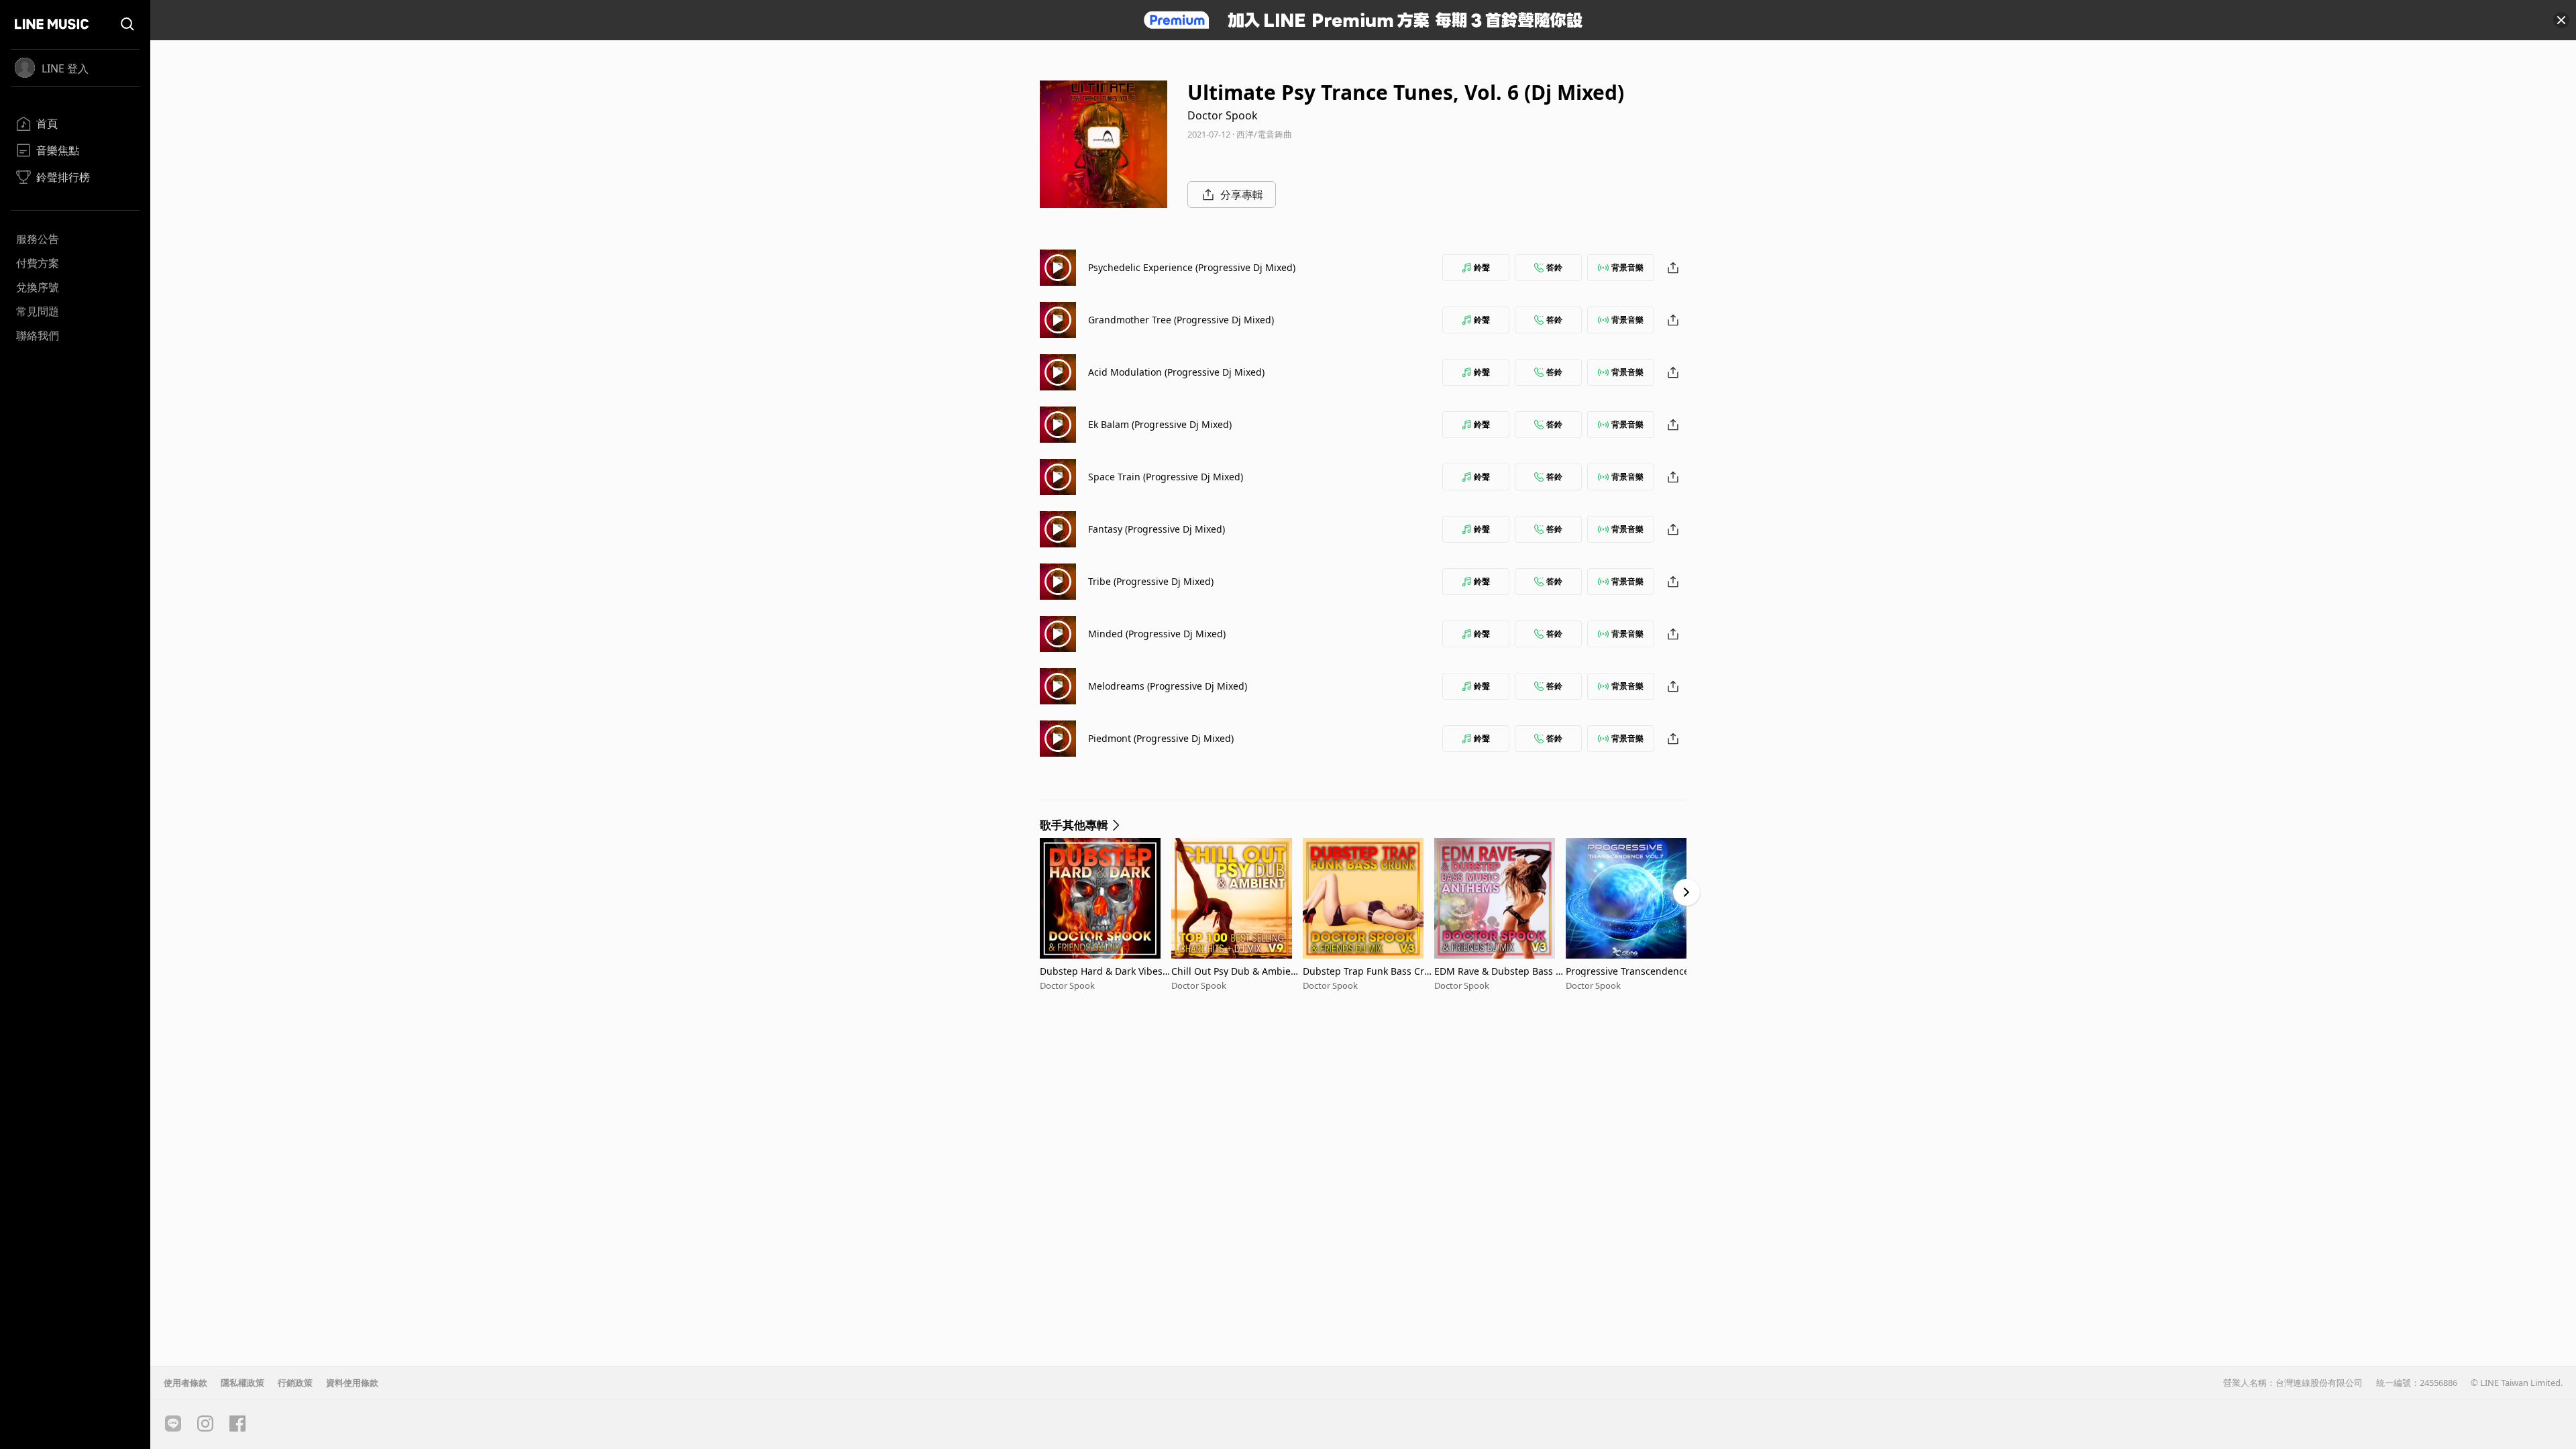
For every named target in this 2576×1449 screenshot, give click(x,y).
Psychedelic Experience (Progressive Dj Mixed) (1192, 267)
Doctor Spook (1223, 115)
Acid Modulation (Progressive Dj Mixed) (1176, 372)
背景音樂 (1627, 267)
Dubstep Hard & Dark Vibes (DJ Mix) (1101, 971)
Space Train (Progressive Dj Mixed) (1166, 477)
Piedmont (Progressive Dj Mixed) (1161, 738)
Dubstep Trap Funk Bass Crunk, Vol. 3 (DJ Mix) (1366, 971)
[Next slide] (1686, 892)
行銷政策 (295, 1383)
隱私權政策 (243, 1383)
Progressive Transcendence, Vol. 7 (1629, 971)
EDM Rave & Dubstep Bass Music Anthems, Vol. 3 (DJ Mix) (1499, 971)
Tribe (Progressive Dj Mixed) (1151, 581)
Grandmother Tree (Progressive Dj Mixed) (1181, 320)
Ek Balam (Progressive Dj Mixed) (1160, 424)
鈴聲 (1482, 267)
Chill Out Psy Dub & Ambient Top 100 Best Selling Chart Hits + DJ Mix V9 (1236, 971)
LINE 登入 (65, 68)
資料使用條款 (352, 1383)
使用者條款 (185, 1383)
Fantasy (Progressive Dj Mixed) (1157, 529)
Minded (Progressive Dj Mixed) (1157, 634)
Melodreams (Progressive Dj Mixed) (1168, 686)
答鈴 (1554, 267)
